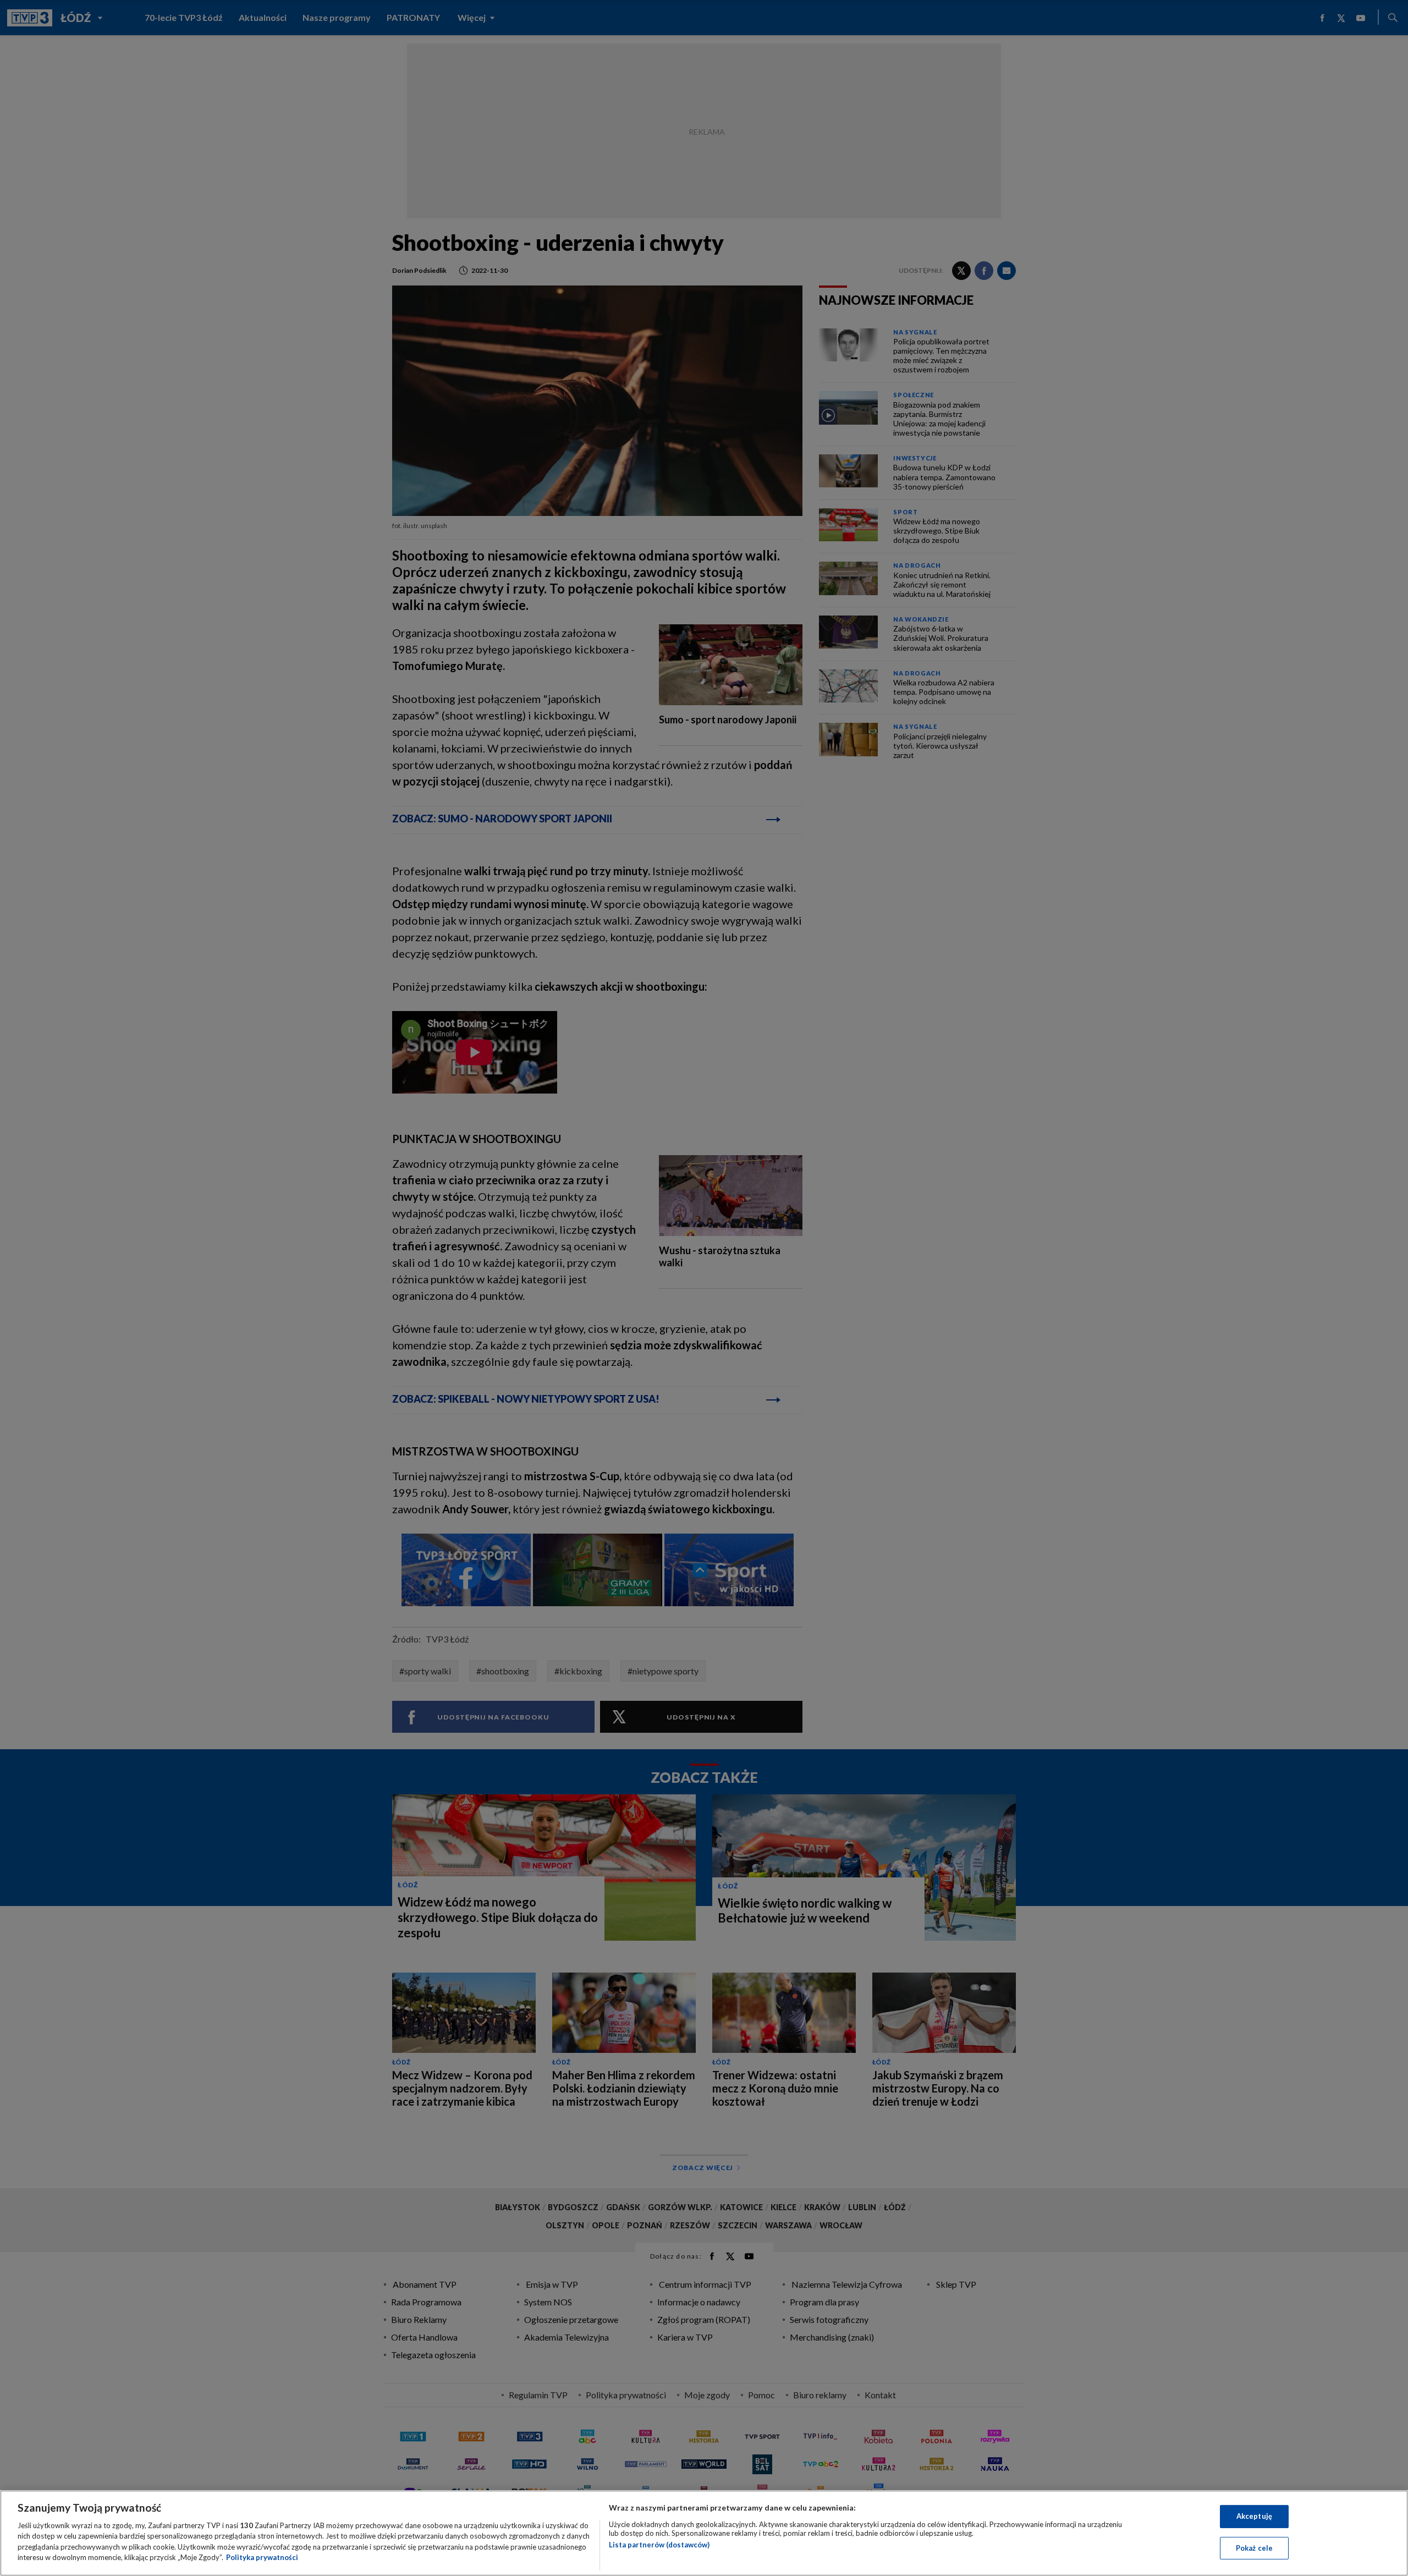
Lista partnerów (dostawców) (659, 2545)
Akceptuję (1254, 2516)
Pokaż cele (1254, 2547)
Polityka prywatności (262, 2557)
